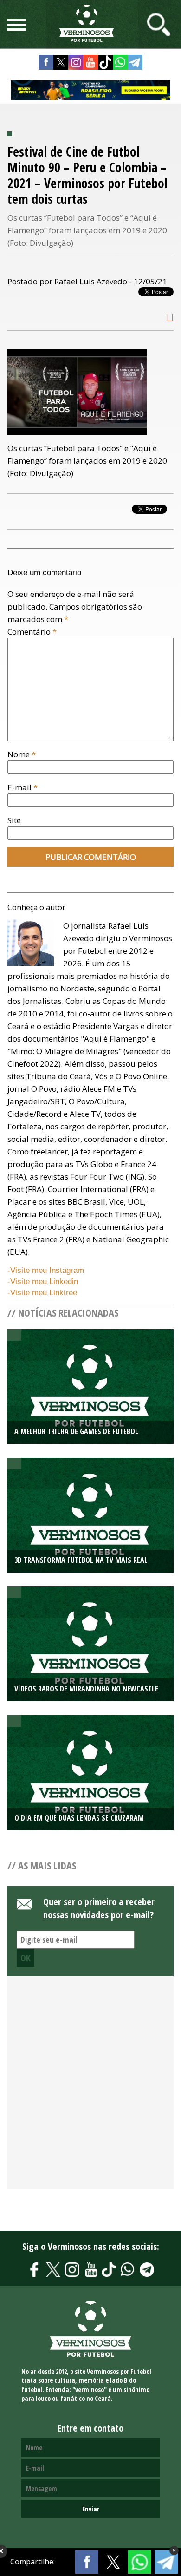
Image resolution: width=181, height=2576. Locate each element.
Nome (22, 754)
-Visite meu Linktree (42, 1293)
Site (14, 820)
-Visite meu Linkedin (43, 1281)
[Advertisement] (90, 2088)
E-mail (23, 787)
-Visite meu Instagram (46, 1270)
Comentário (32, 632)
